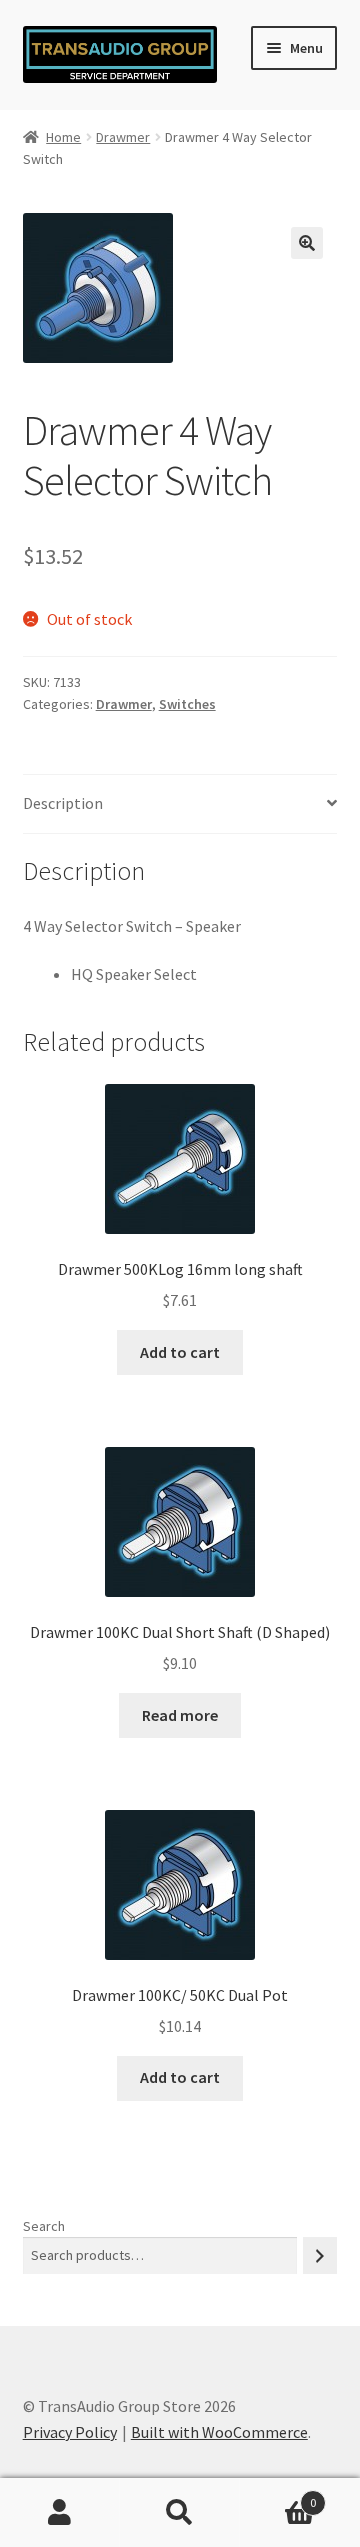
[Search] (320, 2255)
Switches (187, 704)
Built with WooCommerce (219, 2432)
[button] (307, 243)
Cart (278, 2495)
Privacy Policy (70, 2432)
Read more (180, 1715)
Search (44, 2226)
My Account (60, 2513)
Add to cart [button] (180, 1352)
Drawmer (123, 137)
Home (63, 137)
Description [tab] (63, 803)
